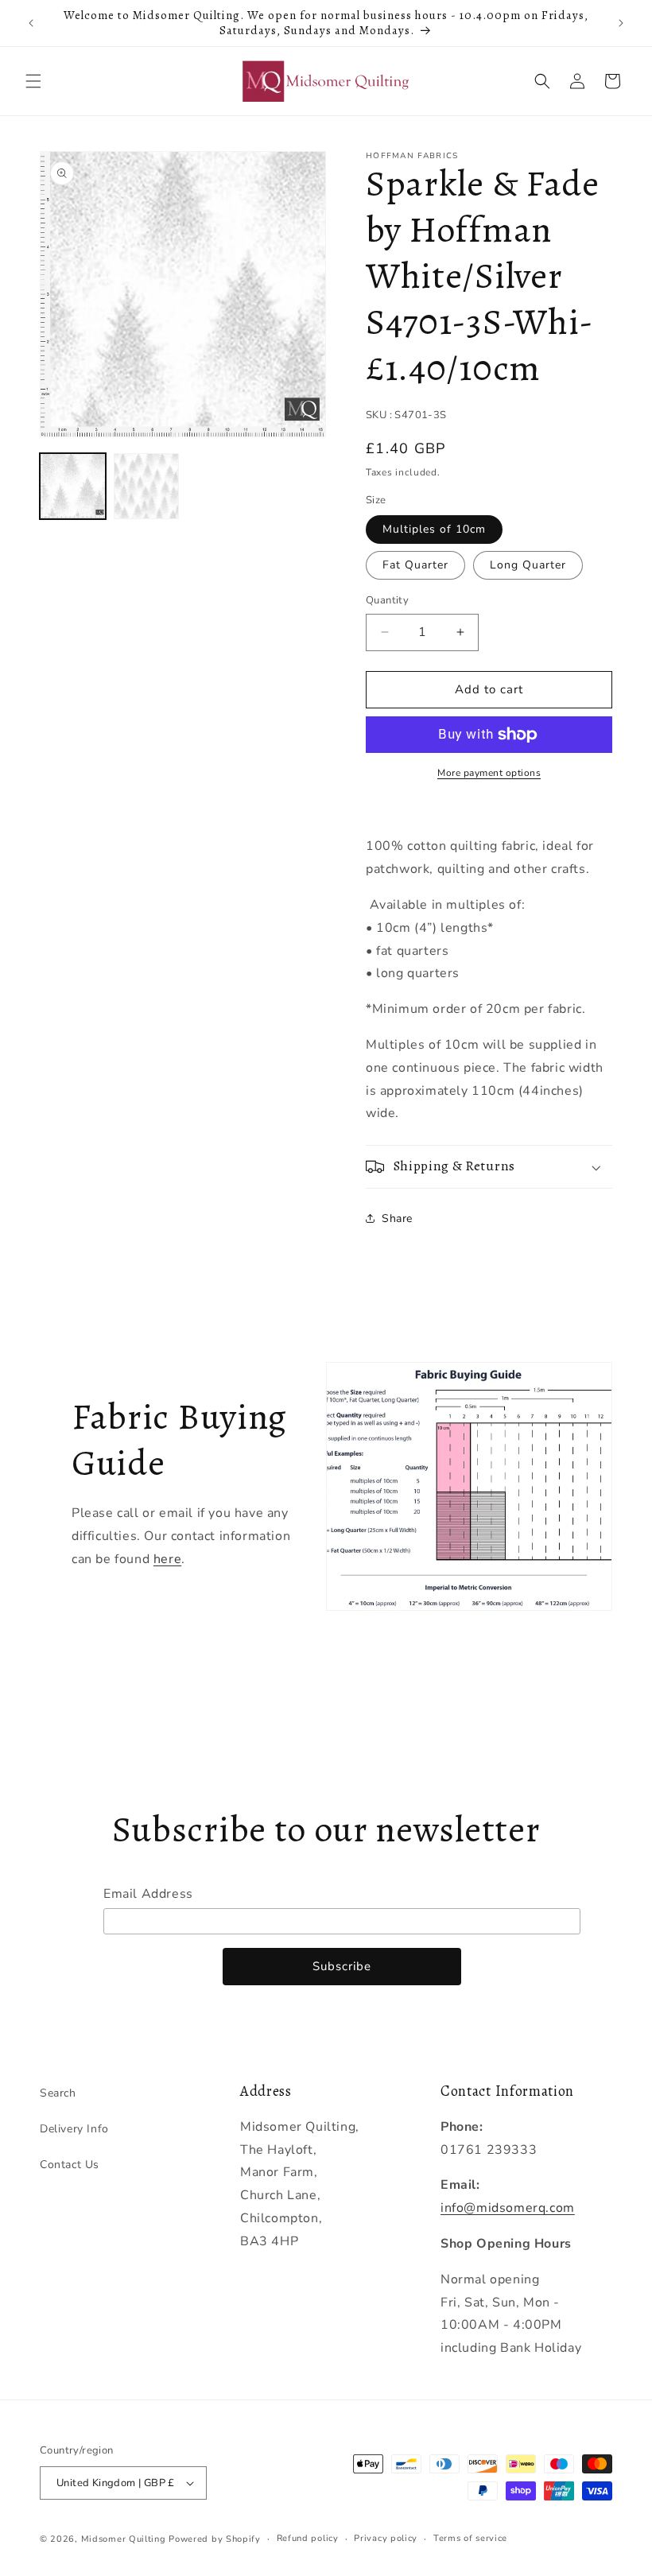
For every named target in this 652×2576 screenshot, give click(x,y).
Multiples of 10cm (434, 529)
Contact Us (70, 2165)
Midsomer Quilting (124, 2539)
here (167, 1559)
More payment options (489, 773)
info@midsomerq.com (508, 2208)
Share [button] (397, 1218)
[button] (33, 81)
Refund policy (308, 2538)
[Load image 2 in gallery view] (147, 486)
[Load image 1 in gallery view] (73, 486)
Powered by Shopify (215, 2539)
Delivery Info (74, 2129)
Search (58, 2093)
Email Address (148, 1894)
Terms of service (470, 2538)
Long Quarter (528, 565)
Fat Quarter (415, 565)
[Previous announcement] (31, 23)
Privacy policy (386, 2538)
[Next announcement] (621, 23)
